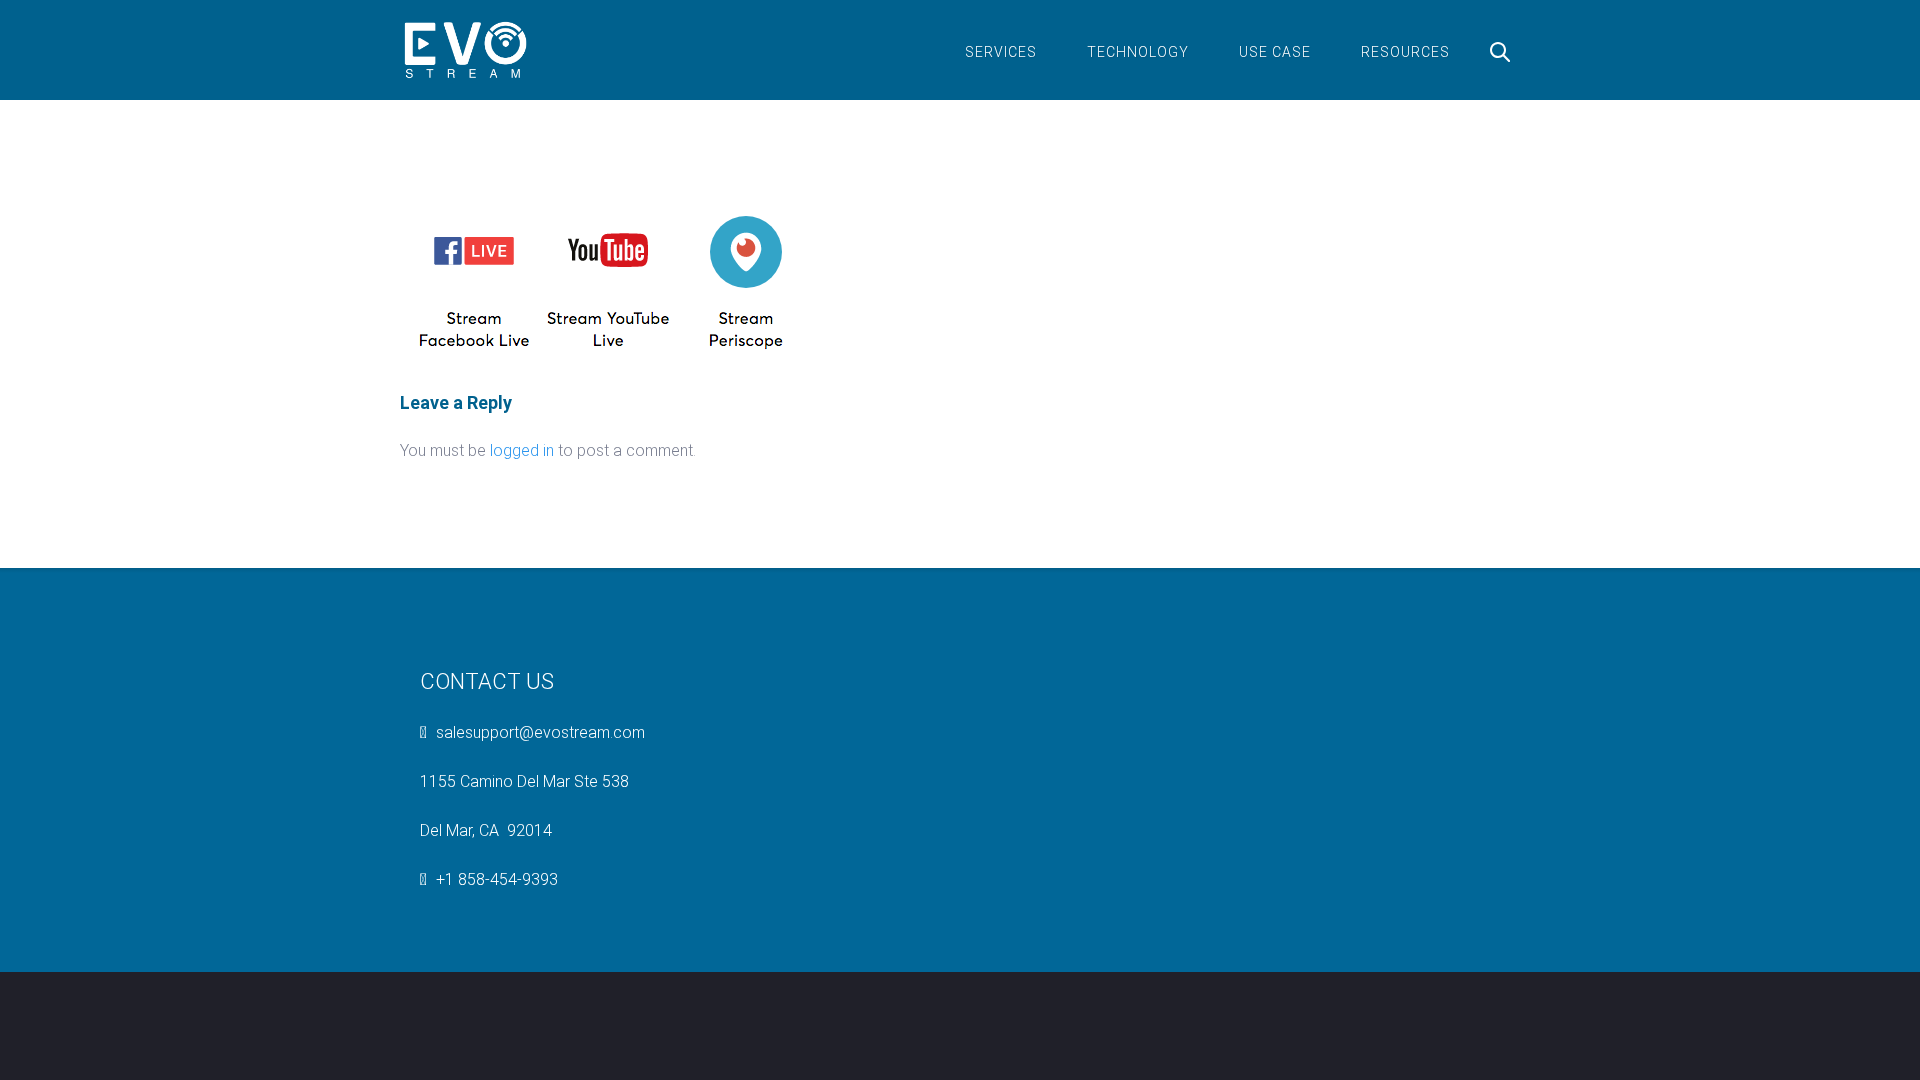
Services (1001, 52)
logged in (522, 450)
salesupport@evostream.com (540, 732)
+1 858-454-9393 (497, 879)
